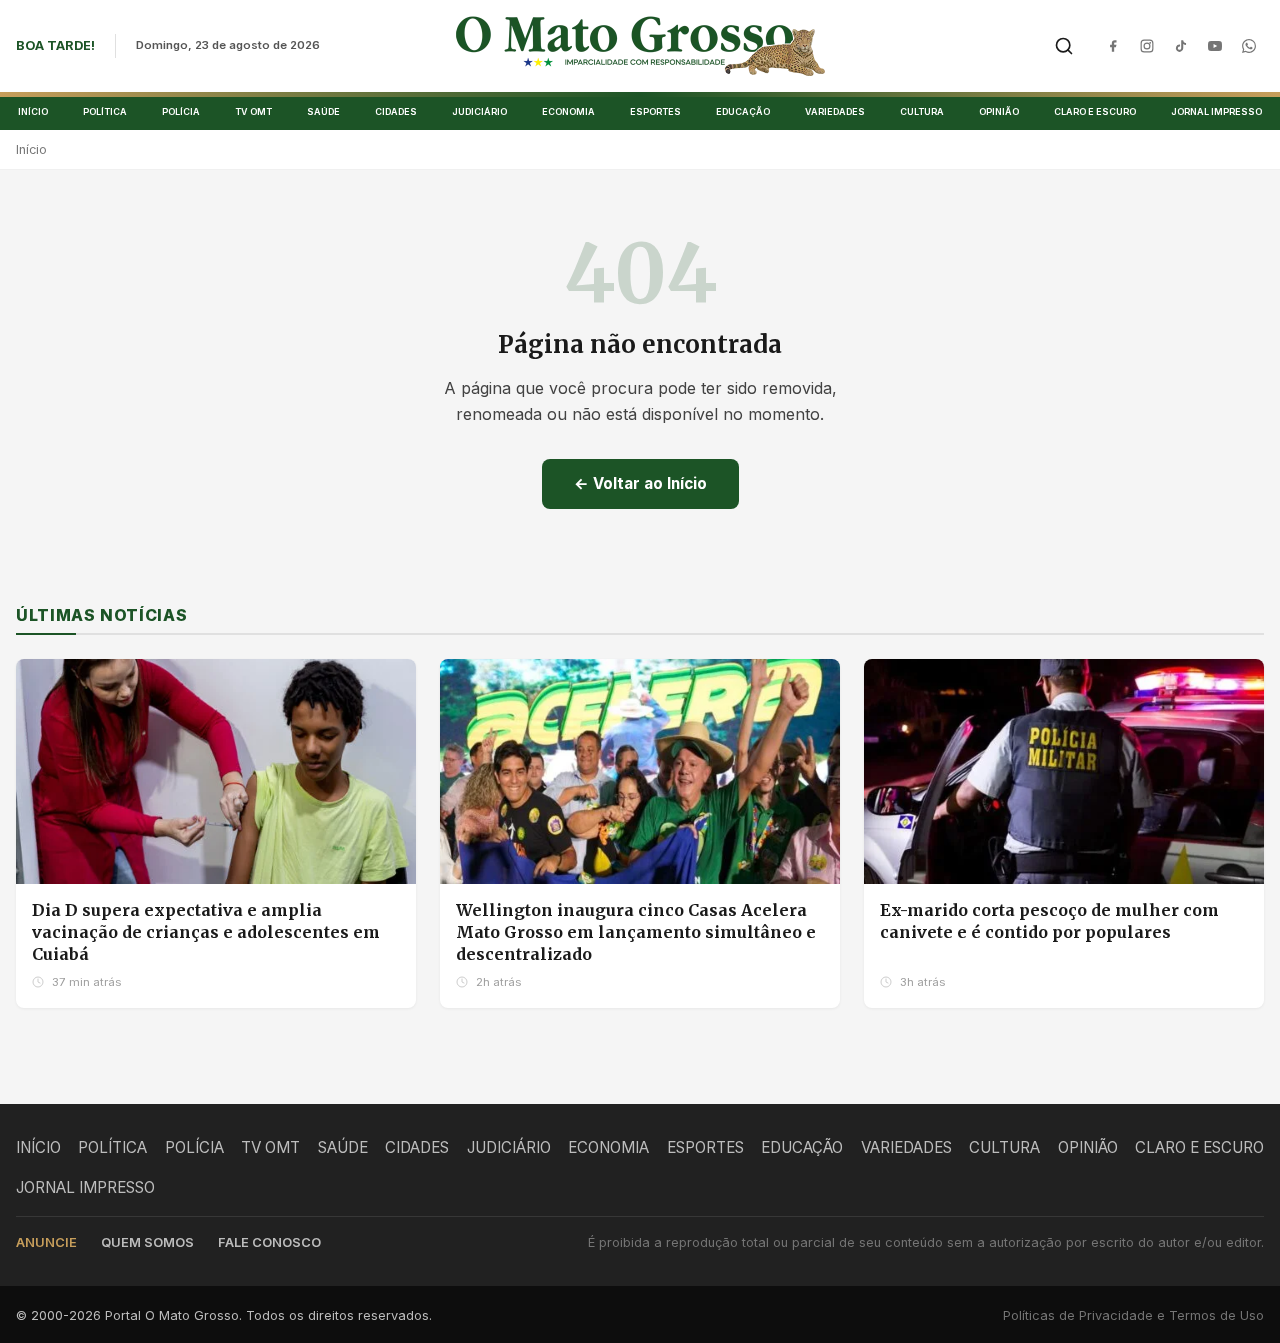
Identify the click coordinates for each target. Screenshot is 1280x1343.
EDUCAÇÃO (743, 111)
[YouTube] (1215, 46)
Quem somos (147, 1242)
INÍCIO (33, 111)
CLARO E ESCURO (1095, 111)
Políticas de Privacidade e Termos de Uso (1133, 1315)
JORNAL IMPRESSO (1216, 111)
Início (31, 149)
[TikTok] (1181, 46)
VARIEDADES (835, 111)
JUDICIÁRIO (479, 111)
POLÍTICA (105, 111)
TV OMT (253, 111)
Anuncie (46, 1242)
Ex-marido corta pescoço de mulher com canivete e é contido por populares (1049, 921)
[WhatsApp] (1249, 46)
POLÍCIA (181, 111)
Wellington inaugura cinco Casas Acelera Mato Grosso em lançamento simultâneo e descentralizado (636, 931)
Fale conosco (269, 1242)
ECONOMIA (568, 111)
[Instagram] (1147, 46)
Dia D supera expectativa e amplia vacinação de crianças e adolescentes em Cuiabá (206, 931)
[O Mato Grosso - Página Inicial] (640, 46)
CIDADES (396, 111)
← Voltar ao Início (640, 483)
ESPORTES (655, 111)
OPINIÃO (999, 111)
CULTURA (922, 111)
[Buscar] (1064, 46)
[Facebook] (1113, 46)
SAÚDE (323, 111)
